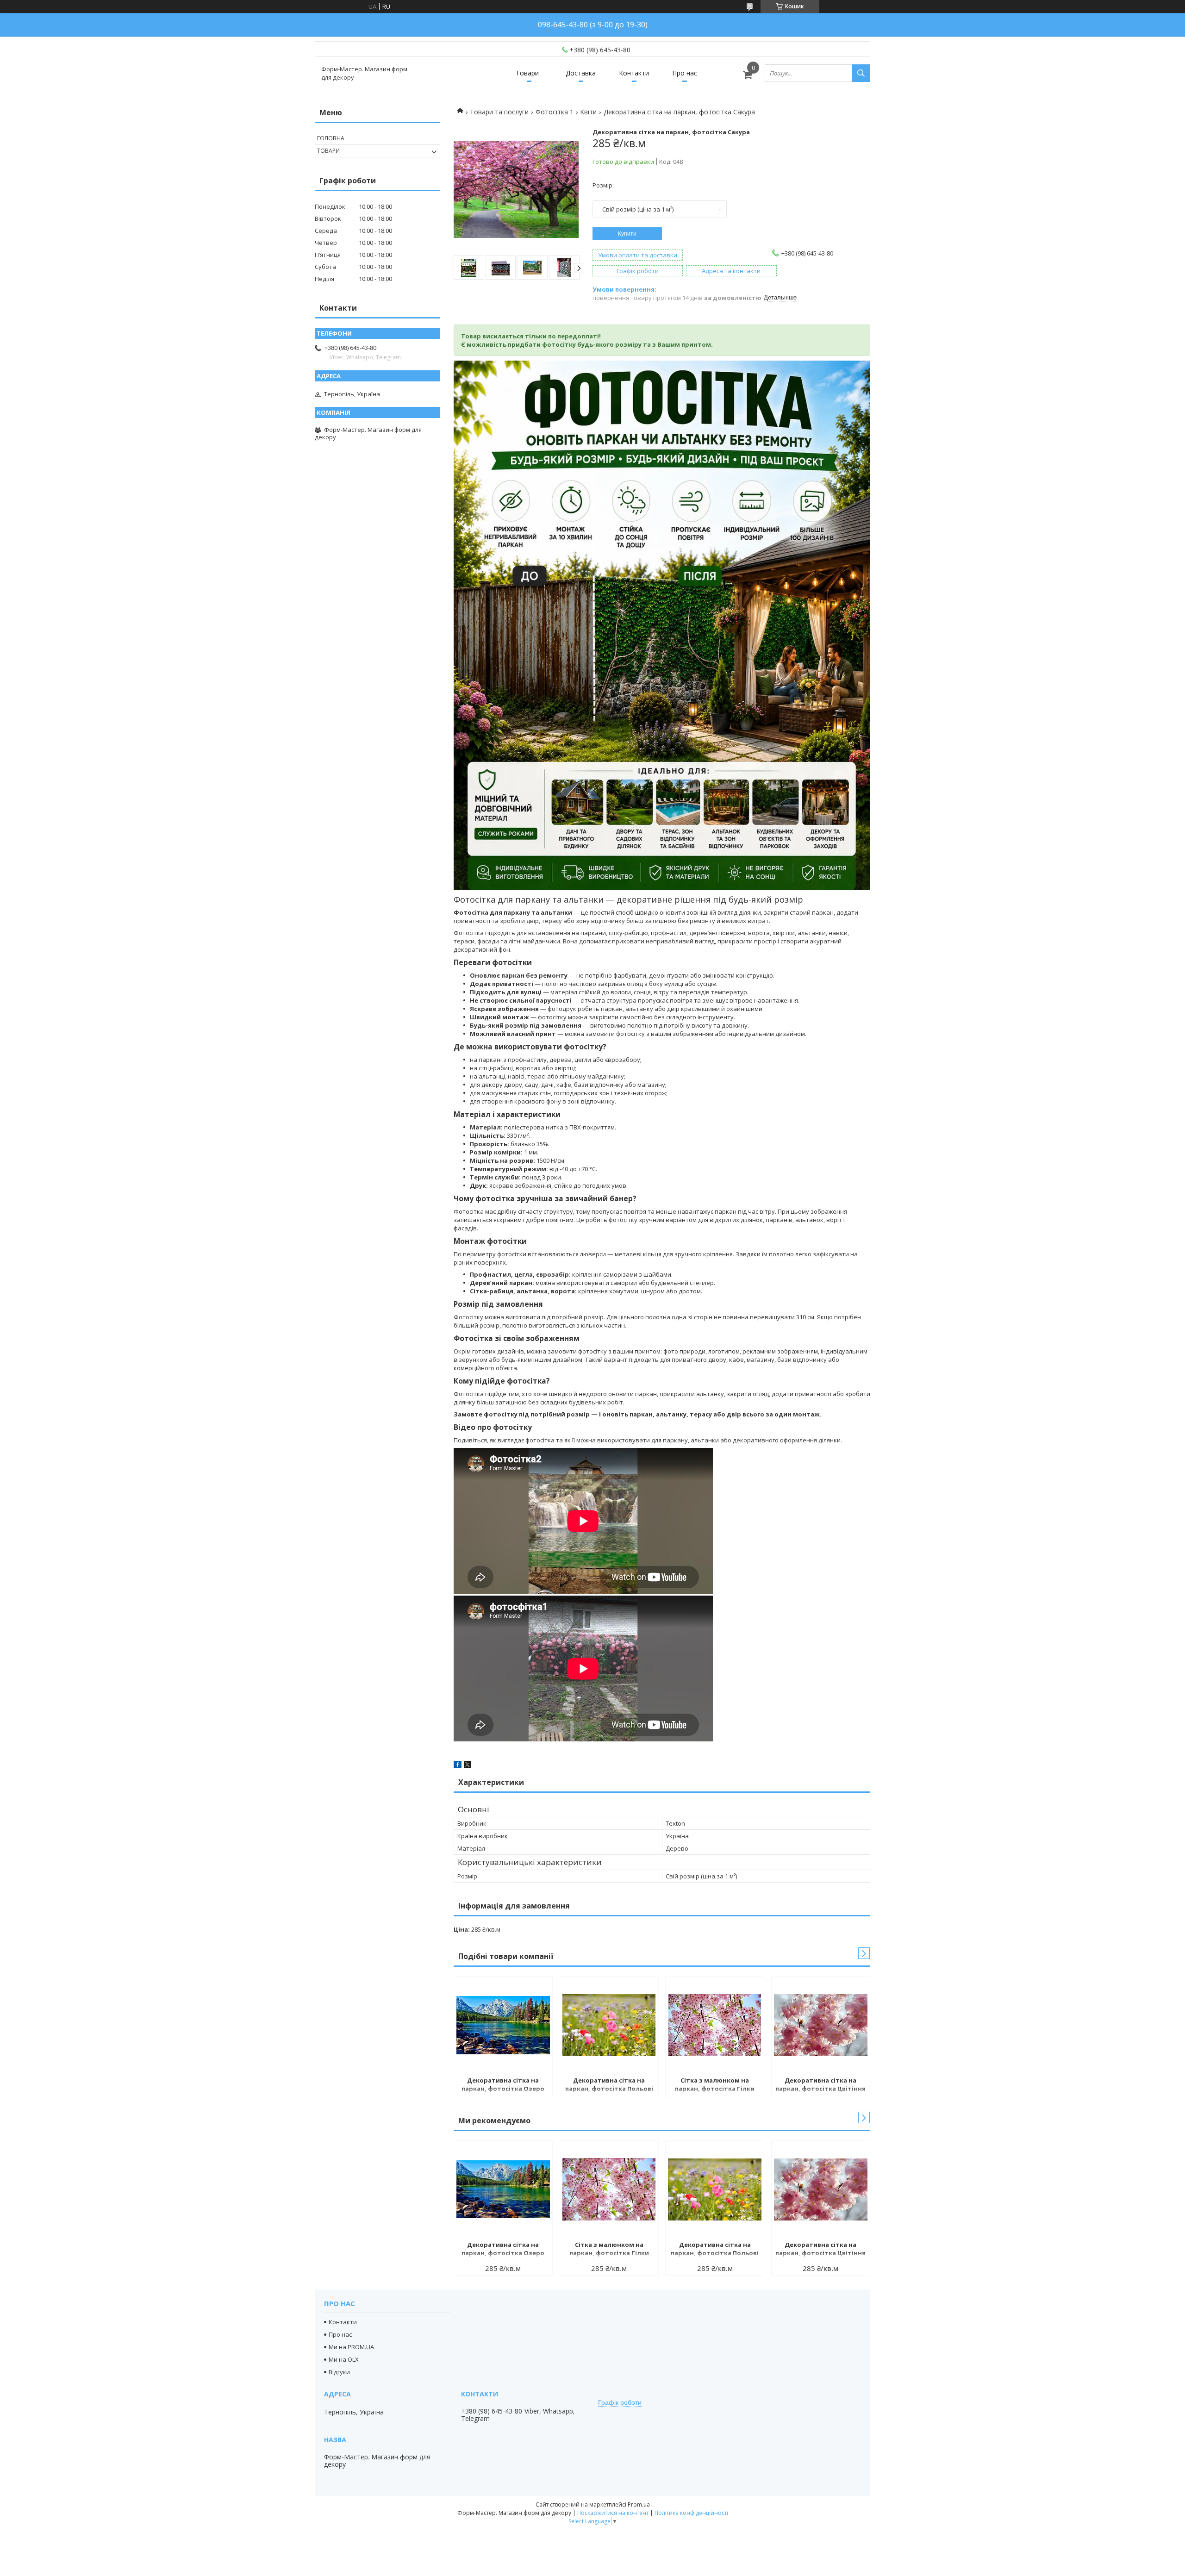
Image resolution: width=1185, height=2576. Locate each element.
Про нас (685, 73)
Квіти (588, 112)
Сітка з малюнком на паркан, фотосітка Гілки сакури (715, 2085)
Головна (331, 138)
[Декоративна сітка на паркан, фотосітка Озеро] (503, 2025)
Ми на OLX (344, 2359)
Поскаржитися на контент (613, 2513)
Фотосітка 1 (555, 112)
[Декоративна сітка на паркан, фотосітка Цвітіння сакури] (821, 2025)
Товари (527, 73)
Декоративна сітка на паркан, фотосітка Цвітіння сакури (820, 2085)
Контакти (634, 73)
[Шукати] (861, 73)
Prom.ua (639, 2504)
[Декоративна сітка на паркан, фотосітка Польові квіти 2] (609, 2025)
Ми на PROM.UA (351, 2347)
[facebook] (458, 1766)
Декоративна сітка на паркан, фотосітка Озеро (503, 2084)
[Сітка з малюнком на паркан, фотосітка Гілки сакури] (715, 2025)
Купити (627, 234)
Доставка (581, 73)
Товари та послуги (499, 112)
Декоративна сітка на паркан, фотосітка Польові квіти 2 (609, 2085)
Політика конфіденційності (691, 2513)
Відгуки (339, 2372)
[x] (468, 1766)
